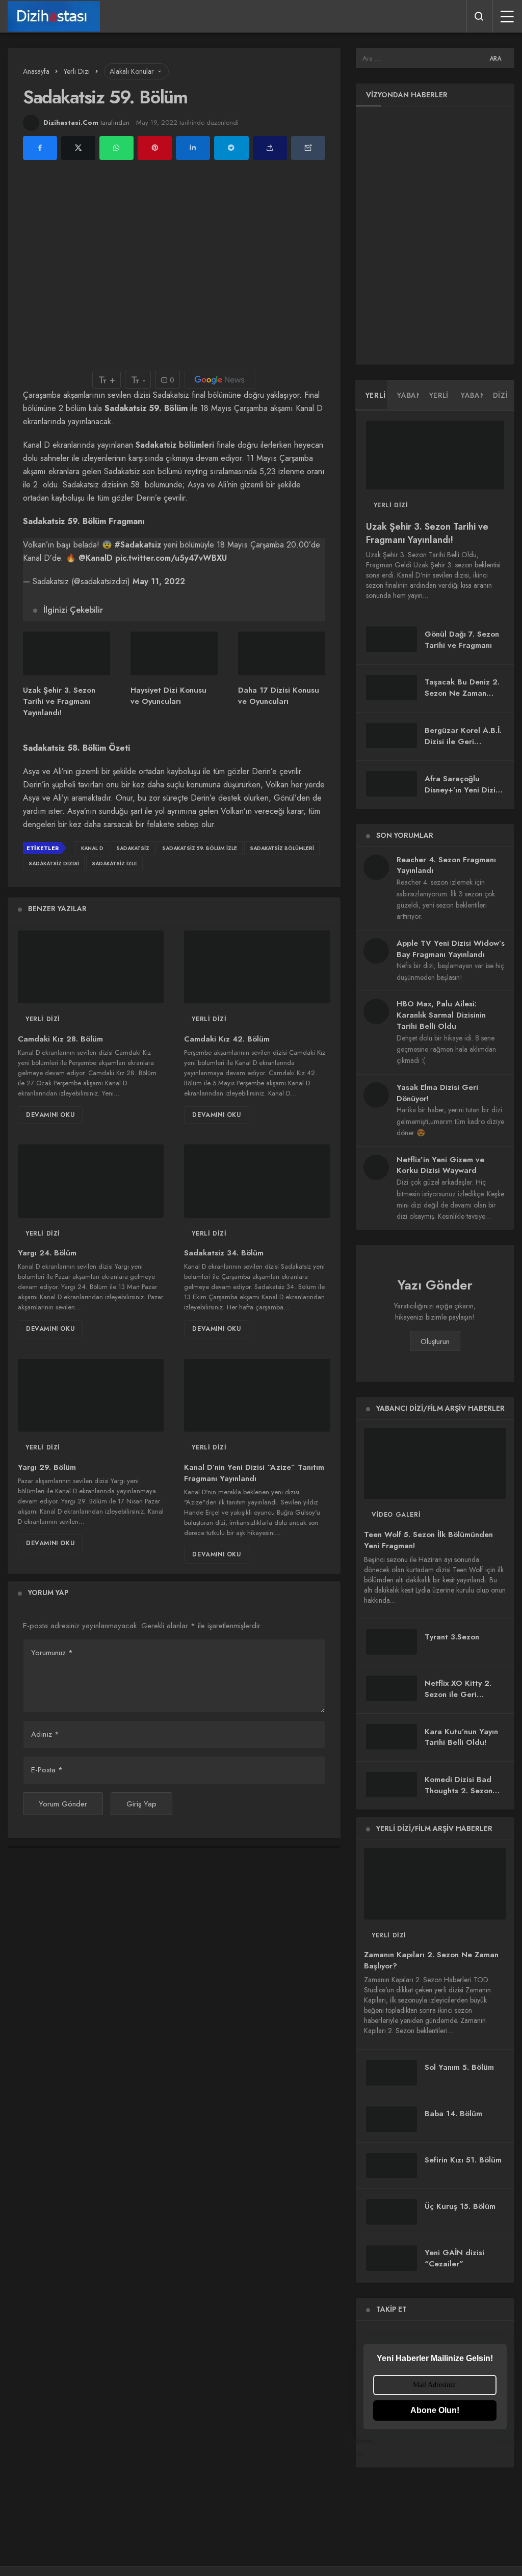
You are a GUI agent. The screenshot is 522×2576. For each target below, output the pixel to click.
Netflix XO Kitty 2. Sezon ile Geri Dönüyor (458, 1694)
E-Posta (47, 1770)
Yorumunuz (52, 1653)
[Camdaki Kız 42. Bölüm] (257, 967)
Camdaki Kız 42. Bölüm (227, 1039)
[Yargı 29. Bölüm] (91, 1395)
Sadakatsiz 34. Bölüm (224, 1253)
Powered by (368, 2447)
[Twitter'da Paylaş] (78, 148)
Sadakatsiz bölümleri (175, 445)
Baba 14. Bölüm (453, 2114)
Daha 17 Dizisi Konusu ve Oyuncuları (279, 696)
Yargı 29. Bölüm (47, 1467)
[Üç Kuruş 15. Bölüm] (391, 2212)
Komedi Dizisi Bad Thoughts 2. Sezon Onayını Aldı (459, 1791)
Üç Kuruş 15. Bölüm (460, 2207)
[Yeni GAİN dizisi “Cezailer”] (391, 2258)
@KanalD (96, 558)
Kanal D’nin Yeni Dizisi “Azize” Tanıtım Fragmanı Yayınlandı (254, 1473)
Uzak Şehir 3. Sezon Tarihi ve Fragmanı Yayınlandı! (59, 702)
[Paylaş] (270, 148)
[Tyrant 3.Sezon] (391, 1642)
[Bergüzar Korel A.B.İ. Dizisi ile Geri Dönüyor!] (391, 735)
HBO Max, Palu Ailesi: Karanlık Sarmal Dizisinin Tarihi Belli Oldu (441, 1015)
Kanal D (92, 848)
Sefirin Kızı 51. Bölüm (463, 2160)
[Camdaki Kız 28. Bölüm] (91, 967)
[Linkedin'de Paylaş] (193, 148)
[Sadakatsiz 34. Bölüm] (257, 1181)
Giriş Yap (141, 1804)
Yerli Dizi (43, 1019)
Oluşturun (435, 1341)
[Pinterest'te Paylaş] (155, 148)
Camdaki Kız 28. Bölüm (60, 1039)
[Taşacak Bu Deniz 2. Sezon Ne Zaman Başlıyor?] (391, 688)
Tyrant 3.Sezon (452, 1637)
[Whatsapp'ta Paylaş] (116, 148)
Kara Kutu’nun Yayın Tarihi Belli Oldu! (461, 1737)
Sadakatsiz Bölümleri (282, 848)
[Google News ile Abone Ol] (220, 380)
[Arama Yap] (479, 16)
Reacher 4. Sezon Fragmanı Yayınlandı (446, 865)
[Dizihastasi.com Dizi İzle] (54, 16)
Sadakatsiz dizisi (54, 864)
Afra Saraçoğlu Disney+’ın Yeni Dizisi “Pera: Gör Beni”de (463, 790)
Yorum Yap (48, 1593)
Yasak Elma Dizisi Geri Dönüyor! (437, 1093)
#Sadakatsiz (138, 545)
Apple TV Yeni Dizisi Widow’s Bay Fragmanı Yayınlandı (451, 949)
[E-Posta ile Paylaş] (308, 148)
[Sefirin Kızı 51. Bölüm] (391, 2166)
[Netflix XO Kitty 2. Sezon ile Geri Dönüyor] (391, 1688)
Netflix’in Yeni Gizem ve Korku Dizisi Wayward (440, 1165)
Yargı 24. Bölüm (47, 1253)
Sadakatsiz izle (114, 864)
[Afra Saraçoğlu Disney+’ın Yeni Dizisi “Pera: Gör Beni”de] (391, 784)
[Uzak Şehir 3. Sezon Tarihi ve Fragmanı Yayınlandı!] (67, 653)
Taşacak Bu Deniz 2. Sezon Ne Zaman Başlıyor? (462, 693)
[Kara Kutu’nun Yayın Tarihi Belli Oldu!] (391, 1737)
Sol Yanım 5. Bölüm (459, 2067)
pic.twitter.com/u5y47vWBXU (171, 558)
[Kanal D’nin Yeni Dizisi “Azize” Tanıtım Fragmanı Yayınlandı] (257, 1395)
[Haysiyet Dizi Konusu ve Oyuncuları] (174, 653)
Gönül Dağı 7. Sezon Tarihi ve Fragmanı (462, 640)
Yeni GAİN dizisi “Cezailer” (454, 2258)
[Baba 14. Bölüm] (391, 2119)
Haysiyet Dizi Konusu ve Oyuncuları (168, 696)
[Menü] (507, 16)
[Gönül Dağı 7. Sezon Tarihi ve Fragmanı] (391, 639)
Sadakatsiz (133, 848)
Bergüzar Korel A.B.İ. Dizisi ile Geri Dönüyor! (463, 742)
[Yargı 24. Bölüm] (91, 1181)
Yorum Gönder (63, 1804)
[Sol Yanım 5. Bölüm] (391, 2073)
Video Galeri (396, 1515)
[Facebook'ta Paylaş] (40, 148)
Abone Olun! (435, 2410)
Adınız (45, 1734)
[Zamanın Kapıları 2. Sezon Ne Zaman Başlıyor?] (435, 1884)
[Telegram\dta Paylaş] (231, 148)
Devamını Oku (50, 1115)
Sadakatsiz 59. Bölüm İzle (200, 848)
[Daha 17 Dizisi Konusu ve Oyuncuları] (282, 653)
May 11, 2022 (159, 581)
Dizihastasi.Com (71, 122)
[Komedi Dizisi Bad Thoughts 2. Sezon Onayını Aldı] (391, 1785)
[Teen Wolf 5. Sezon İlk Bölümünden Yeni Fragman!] (435, 1463)
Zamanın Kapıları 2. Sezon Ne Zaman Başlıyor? (431, 1961)
